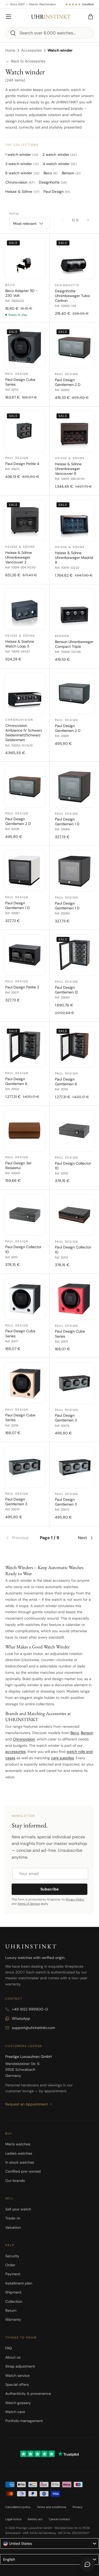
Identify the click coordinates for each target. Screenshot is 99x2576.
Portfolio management (24, 2421)
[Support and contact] (87, 2564)
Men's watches (18, 2144)
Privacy (77, 2507)
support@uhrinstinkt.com (33, 2028)
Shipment (13, 2292)
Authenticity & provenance (28, 2393)
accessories (15, 1752)
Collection (14, 2301)
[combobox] (49, 33)
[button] (91, 17)
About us (13, 2357)
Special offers (17, 2384)
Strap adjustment (20, 2366)
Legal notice (13, 2519)
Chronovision (24, 1739)
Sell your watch (18, 2209)
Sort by (14, 213)
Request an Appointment (27, 2104)
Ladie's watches (19, 2153)
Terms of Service (29, 1904)
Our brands (15, 2181)
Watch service (17, 2376)
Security (12, 2256)
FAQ (9, 2348)
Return (11, 2310)
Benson (87, 1733)
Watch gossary (18, 2403)
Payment (13, 2274)
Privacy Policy (75, 1899)
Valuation (13, 2227)
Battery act (35, 2519)
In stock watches (20, 2162)
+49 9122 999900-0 (30, 2009)
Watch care (15, 2412)
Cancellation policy (18, 2507)
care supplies (62, 1758)
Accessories (31, 50)
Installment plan (19, 2283)
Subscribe (49, 1889)
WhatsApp (21, 2018)
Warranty (13, 2319)
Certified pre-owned (23, 2171)
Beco (75, 1733)
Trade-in (13, 2218)
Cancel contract (59, 2519)
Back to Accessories (25, 61)
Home (10, 50)
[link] (20, 1538)
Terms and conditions (52, 2507)
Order (10, 2265)
